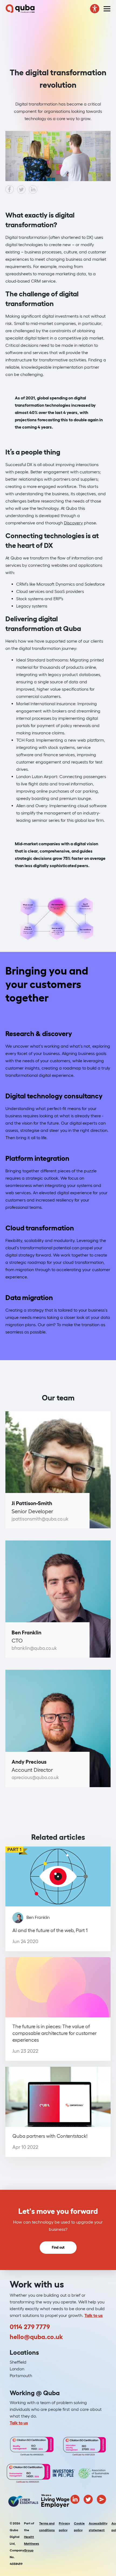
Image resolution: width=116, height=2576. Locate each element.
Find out (58, 2247)
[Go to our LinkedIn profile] (75, 2499)
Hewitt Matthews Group (32, 2543)
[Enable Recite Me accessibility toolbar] (95, 9)
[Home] (20, 9)
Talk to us (94, 2315)
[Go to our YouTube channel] (101, 2499)
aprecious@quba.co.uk (35, 1777)
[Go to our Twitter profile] (88, 2499)
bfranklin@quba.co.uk (34, 1648)
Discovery (73, 523)
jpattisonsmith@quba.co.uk (40, 1519)
